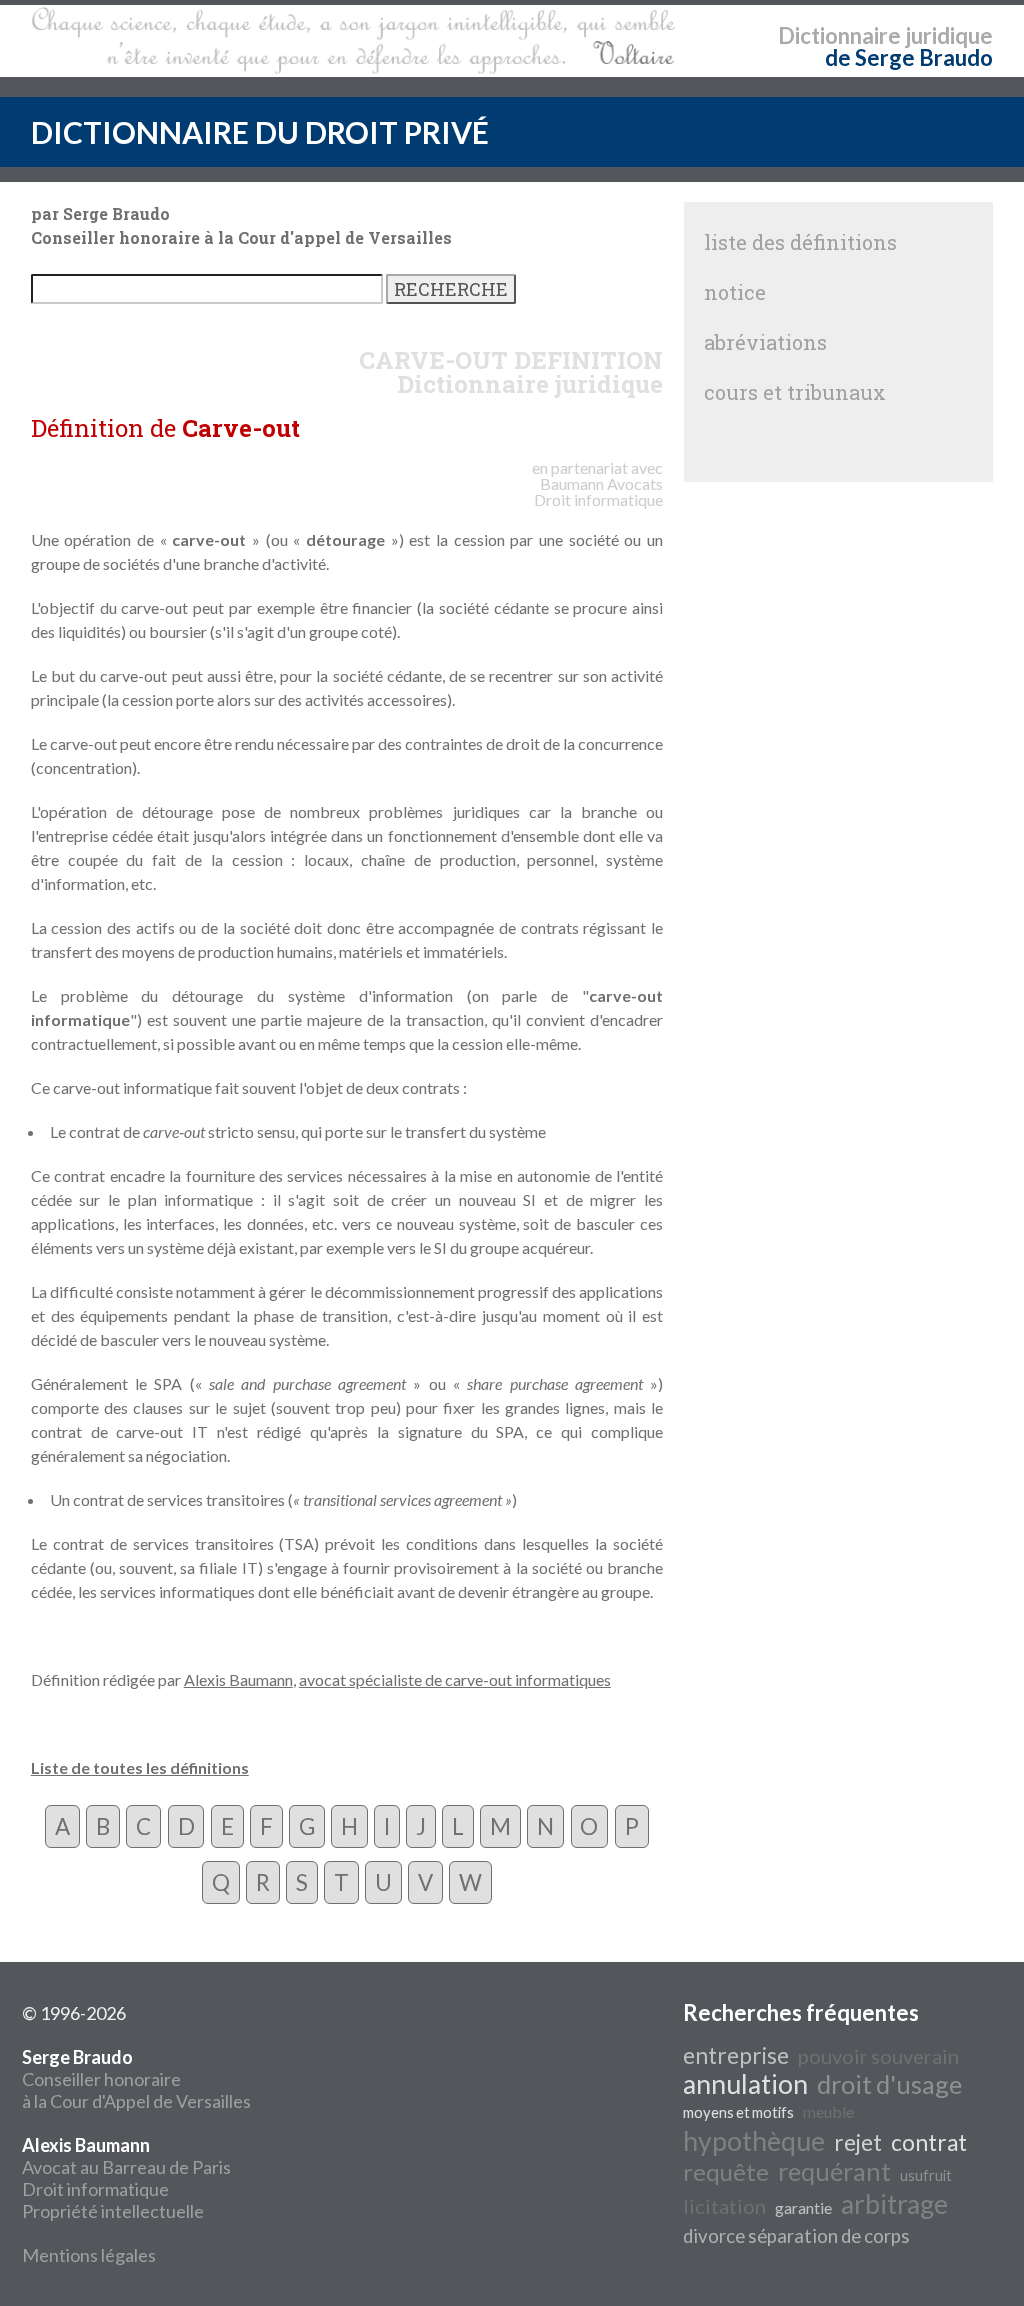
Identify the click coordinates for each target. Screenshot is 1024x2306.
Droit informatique (95, 2189)
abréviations (765, 342)
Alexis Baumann (238, 1679)
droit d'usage (889, 2084)
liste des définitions (800, 242)
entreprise (736, 2055)
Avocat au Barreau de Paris (126, 2167)
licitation (724, 2206)
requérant (834, 2171)
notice (735, 292)
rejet (858, 2142)
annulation (745, 2084)
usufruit (926, 2175)
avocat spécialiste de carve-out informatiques (455, 1679)
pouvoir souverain (878, 2056)
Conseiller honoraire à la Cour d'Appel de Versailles (136, 2079)
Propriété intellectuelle (113, 2211)
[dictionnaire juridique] (353, 41)
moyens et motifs (738, 2112)
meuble (828, 2111)
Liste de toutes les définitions (140, 1767)
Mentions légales (89, 2255)
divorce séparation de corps (796, 2236)
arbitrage (894, 2204)
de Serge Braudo (909, 57)
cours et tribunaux (795, 392)
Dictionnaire (839, 35)
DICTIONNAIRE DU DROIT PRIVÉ (260, 132)
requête (726, 2171)
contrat (929, 2142)
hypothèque (754, 2141)
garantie (803, 2207)
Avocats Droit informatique (598, 491)
